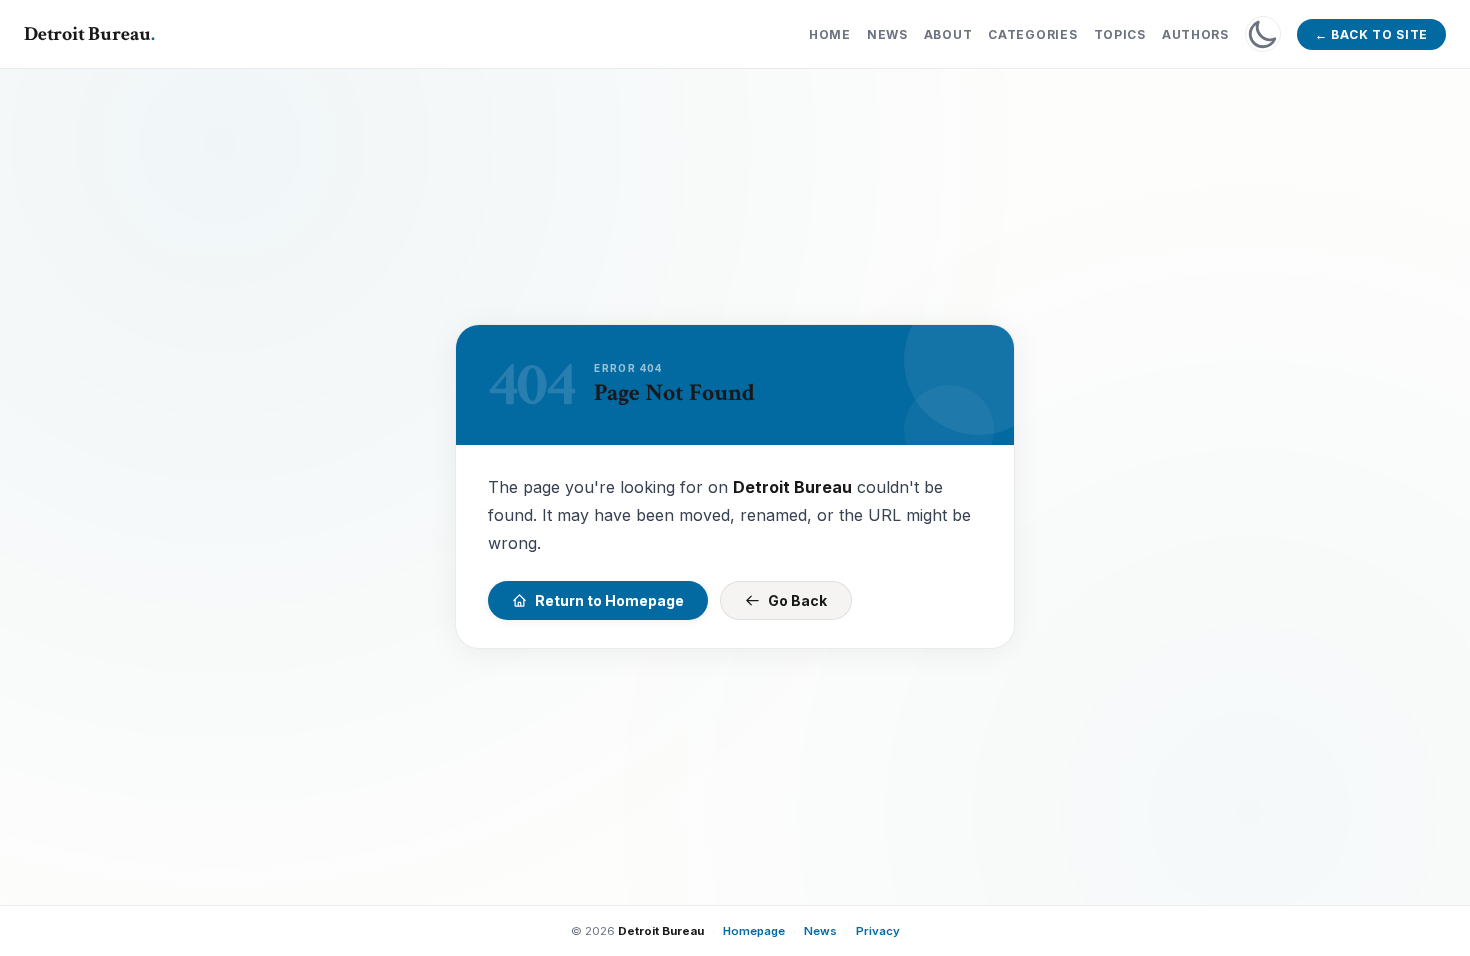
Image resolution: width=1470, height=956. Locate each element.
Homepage (754, 931)
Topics (1120, 34)
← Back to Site (1371, 34)
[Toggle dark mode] (1263, 34)
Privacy (878, 931)
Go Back (797, 600)
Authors (1195, 34)
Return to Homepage (609, 600)
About (948, 34)
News (887, 34)
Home (830, 34)
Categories (1032, 34)
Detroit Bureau (89, 34)
